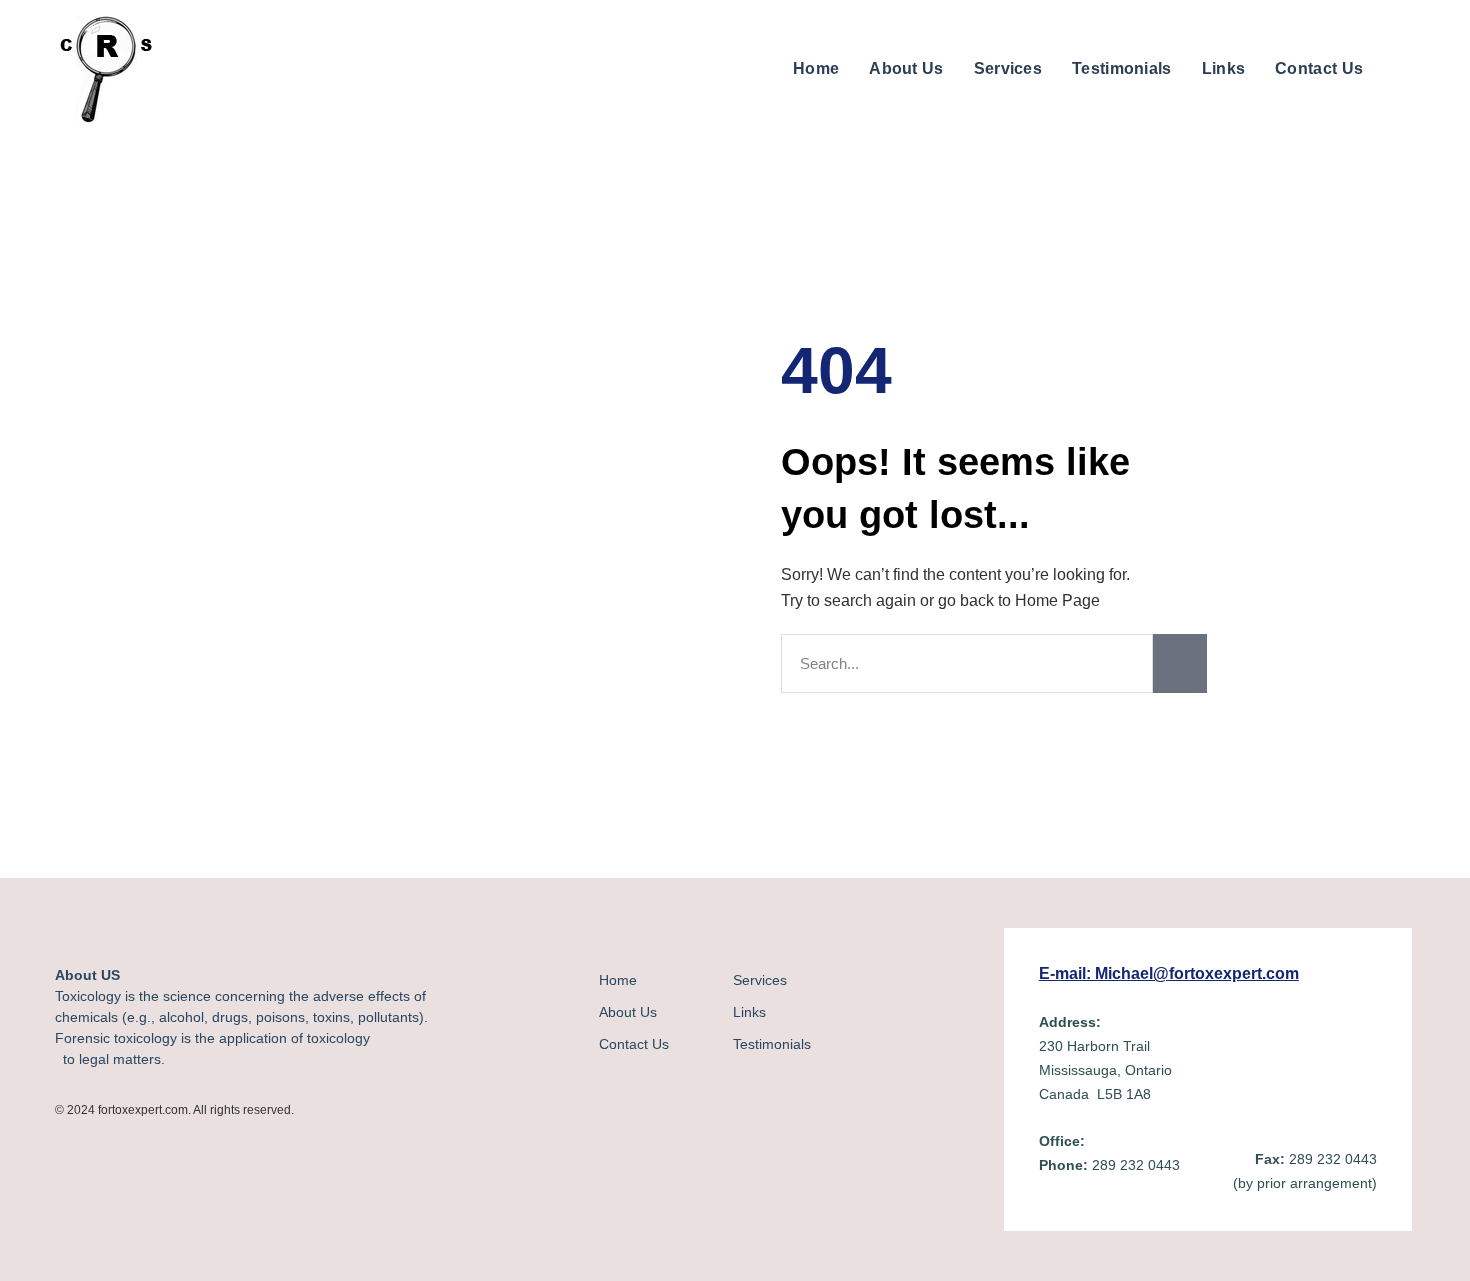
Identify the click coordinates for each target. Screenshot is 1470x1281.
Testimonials (1122, 68)
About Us (906, 68)
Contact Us (1319, 68)
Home (816, 68)
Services (1008, 68)
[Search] (1180, 663)
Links (1224, 68)
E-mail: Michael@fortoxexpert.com (1169, 973)
